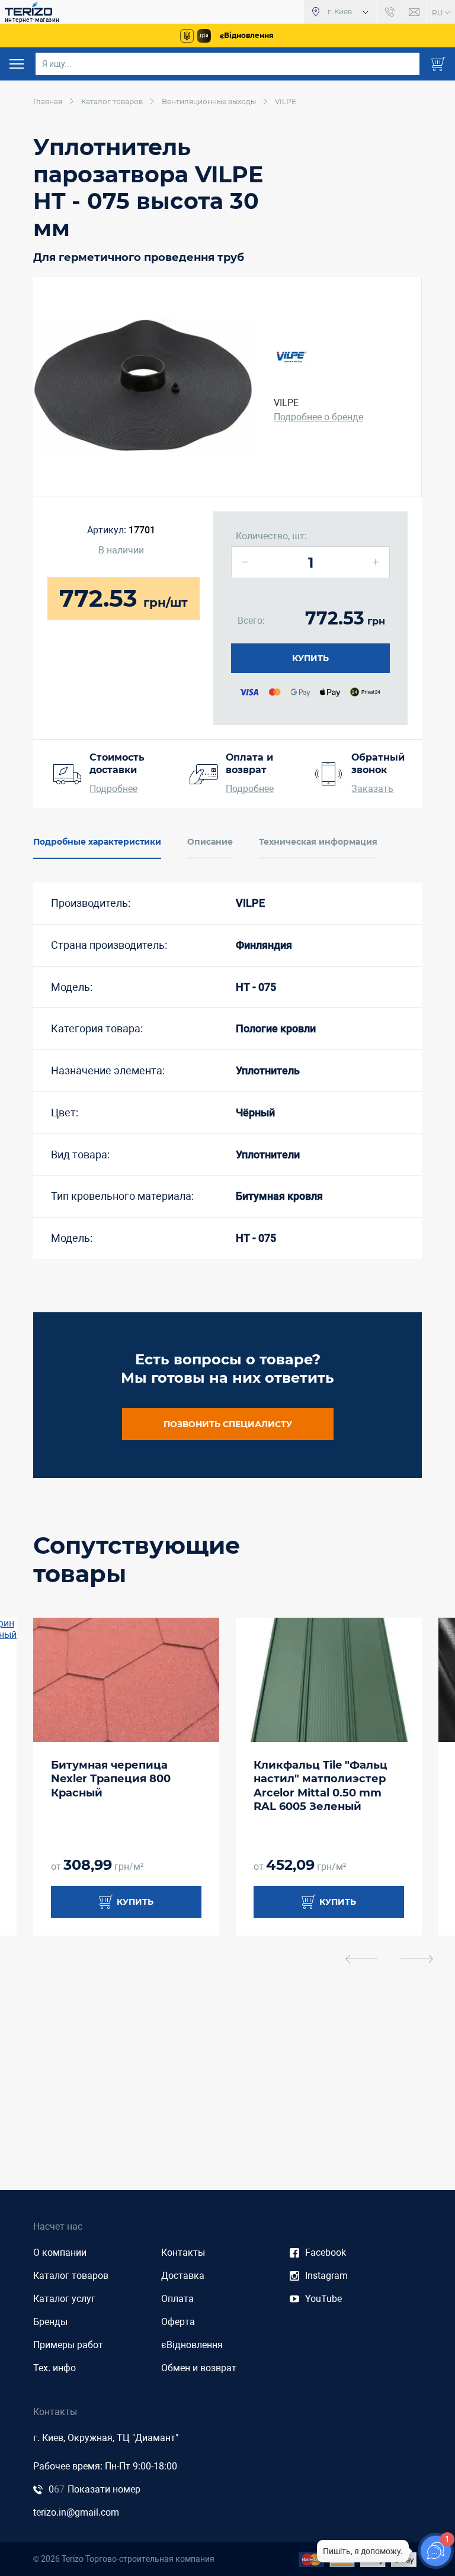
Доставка (183, 2276)
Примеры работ (68, 2345)
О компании (60, 2253)
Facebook (326, 2253)
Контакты (183, 2253)
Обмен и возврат (199, 2368)
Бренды (50, 2322)
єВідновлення (192, 2345)
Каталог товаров (71, 2276)
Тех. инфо (55, 2368)
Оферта (178, 2322)
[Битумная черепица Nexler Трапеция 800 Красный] (126, 1680)
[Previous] (362, 1959)
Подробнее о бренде (318, 417)
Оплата (177, 2299)
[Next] (417, 1959)
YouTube (323, 2299)
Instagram (326, 2276)
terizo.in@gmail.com (76, 2512)
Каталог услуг (64, 2299)
